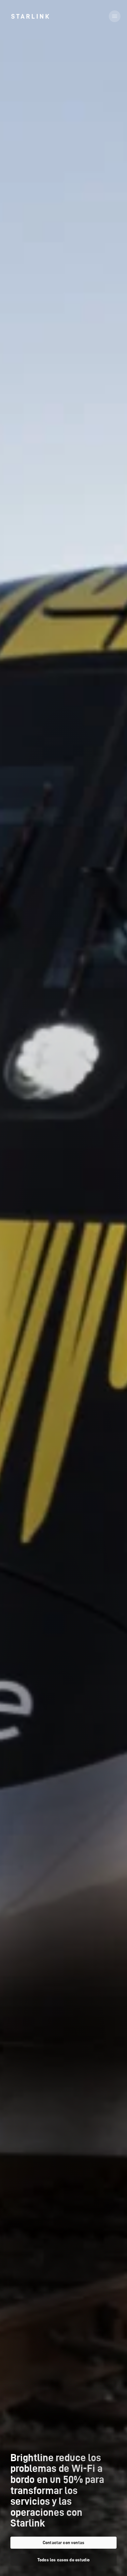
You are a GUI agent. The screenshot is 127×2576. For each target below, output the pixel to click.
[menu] (115, 16)
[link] (30, 16)
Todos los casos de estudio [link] (63, 2560)
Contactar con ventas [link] (63, 2542)
